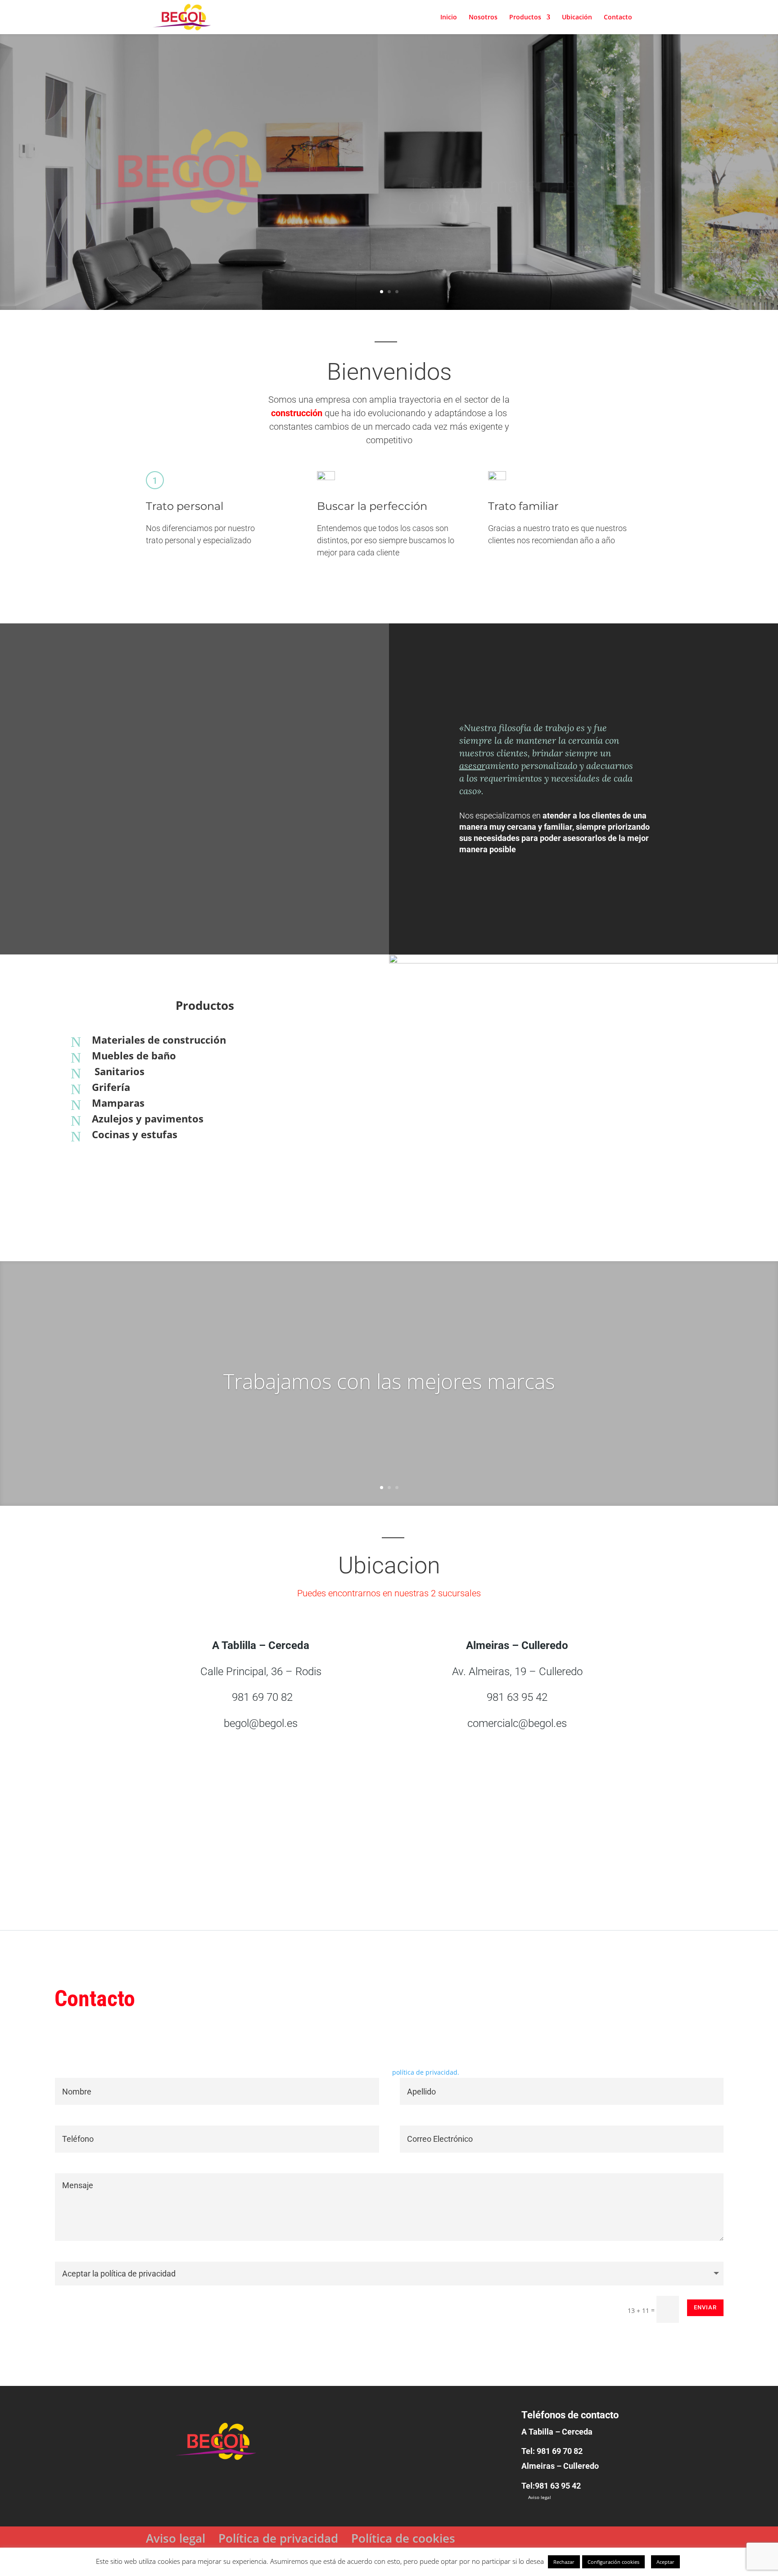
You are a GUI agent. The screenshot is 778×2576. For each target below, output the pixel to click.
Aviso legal (540, 2497)
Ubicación (577, 18)
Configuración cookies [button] (613, 2562)
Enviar (705, 2307)
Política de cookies (403, 2538)
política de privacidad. (426, 2072)
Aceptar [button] (665, 2562)
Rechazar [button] (564, 2562)
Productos (525, 18)
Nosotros (483, 18)
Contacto (618, 18)
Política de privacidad (278, 2538)
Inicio (449, 18)
